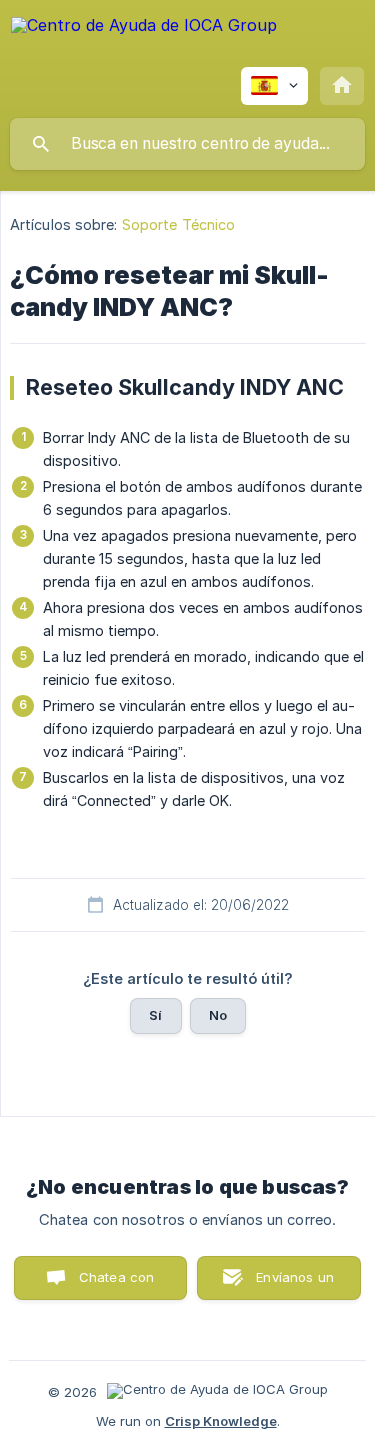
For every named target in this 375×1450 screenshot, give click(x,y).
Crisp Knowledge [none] (221, 1421)
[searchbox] (187, 144)
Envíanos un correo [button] (295, 1284)
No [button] (218, 1015)
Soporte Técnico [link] (179, 224)
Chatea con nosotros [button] (113, 1284)
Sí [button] (155, 1015)
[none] (144, 39)
